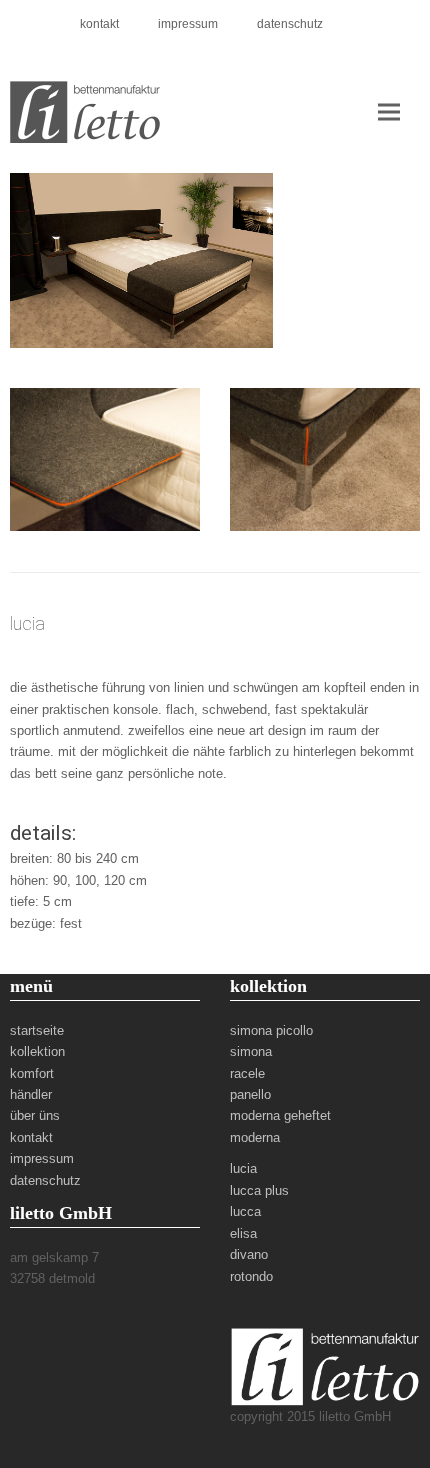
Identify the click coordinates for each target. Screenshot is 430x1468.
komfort (32, 1073)
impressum (42, 1158)
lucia (243, 1168)
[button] (389, 111)
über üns (35, 1115)
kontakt (31, 1137)
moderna (255, 1137)
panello (250, 1094)
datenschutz (45, 1180)
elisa (243, 1233)
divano (249, 1254)
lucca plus (259, 1190)
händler (31, 1094)
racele (247, 1073)
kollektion (37, 1051)
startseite (37, 1030)
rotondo (251, 1276)
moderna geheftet (280, 1115)
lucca (245, 1211)
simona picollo (271, 1030)
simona (251, 1051)
